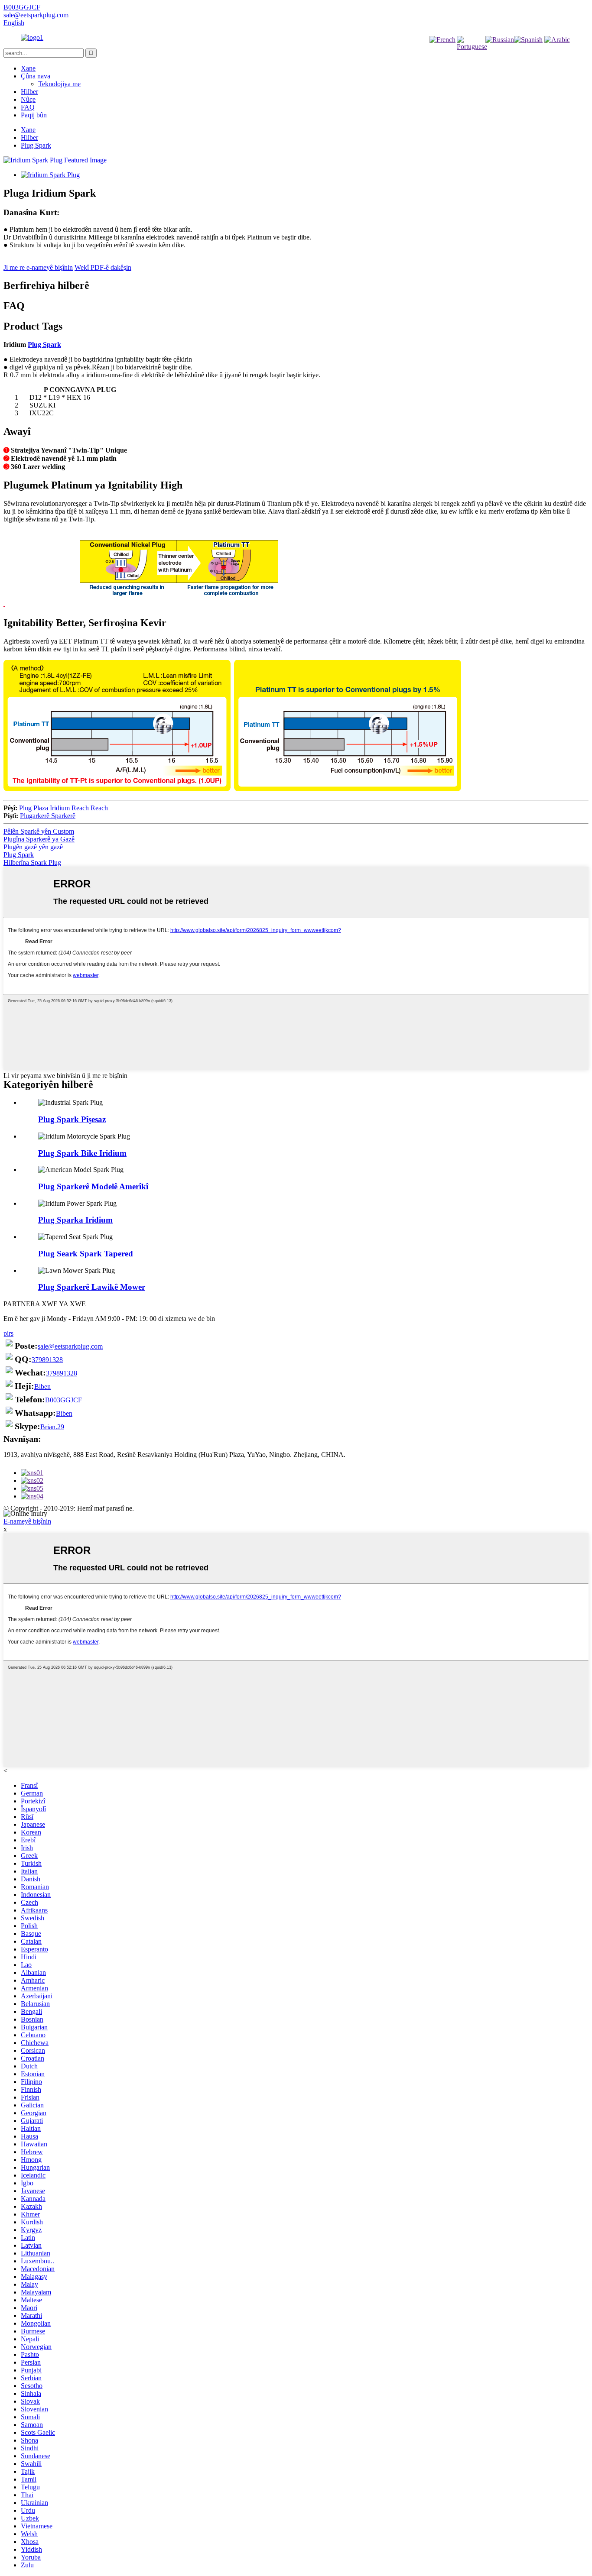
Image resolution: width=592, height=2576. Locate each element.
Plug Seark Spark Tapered (86, 1254)
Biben (42, 1387)
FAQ (28, 107)
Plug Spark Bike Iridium (82, 1153)
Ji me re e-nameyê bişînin (38, 267)
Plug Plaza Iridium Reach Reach (63, 808)
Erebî (557, 54)
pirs (8, 1333)
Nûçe (28, 99)
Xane (28, 68)
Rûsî (500, 54)
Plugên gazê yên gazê (33, 847)
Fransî (443, 54)
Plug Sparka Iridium (75, 1220)
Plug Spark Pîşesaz (72, 1119)
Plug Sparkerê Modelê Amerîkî (93, 1186)
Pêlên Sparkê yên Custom (39, 831)
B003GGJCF (63, 1400)
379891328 (47, 1360)
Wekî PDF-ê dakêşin (103, 267)
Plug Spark (36, 145)
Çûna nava (36, 76)
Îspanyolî (528, 54)
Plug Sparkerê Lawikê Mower (92, 1287)
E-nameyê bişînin (27, 1521)
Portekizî (471, 61)
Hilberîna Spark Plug (32, 862)
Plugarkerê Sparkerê (48, 816)
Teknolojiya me (59, 84)
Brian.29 (52, 1427)
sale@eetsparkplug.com (70, 1346)
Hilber (29, 92)
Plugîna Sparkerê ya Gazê (39, 839)
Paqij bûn (34, 115)
